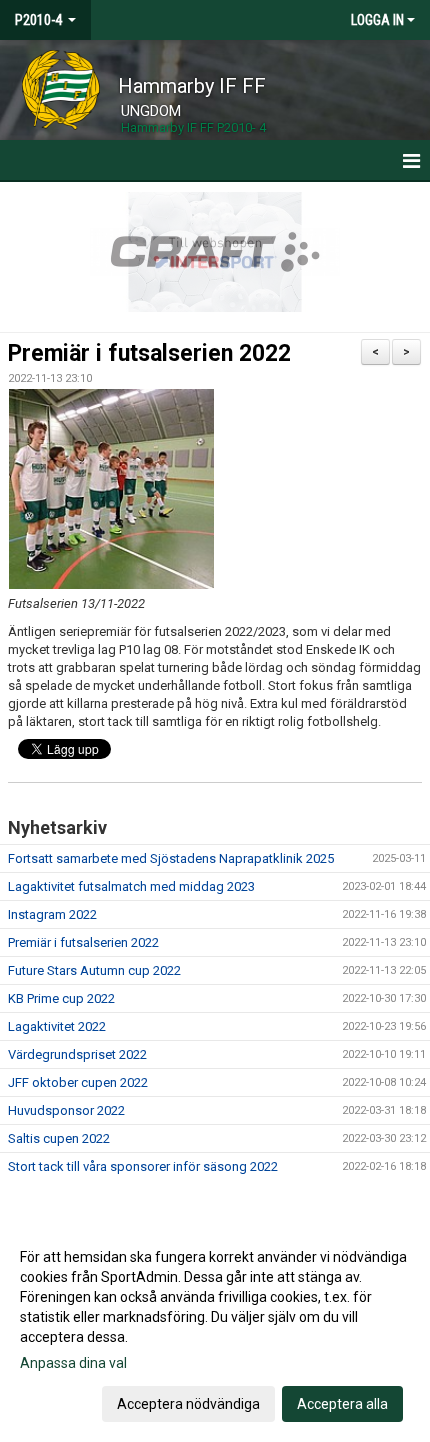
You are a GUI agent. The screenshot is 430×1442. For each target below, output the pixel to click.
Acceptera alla (342, 1404)
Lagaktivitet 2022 (57, 1026)
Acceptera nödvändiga (188, 1404)
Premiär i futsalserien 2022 (149, 353)
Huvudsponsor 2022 (66, 1110)
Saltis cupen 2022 (59, 1138)
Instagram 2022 (52, 914)
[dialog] (215, 1329)
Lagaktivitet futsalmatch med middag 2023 (131, 886)
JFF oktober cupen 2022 (78, 1082)
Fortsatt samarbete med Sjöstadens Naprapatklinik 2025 (171, 858)
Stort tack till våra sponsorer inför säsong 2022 (143, 1166)
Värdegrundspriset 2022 (77, 1054)
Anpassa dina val (73, 1363)
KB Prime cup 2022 (61, 998)
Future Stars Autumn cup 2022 (94, 970)
